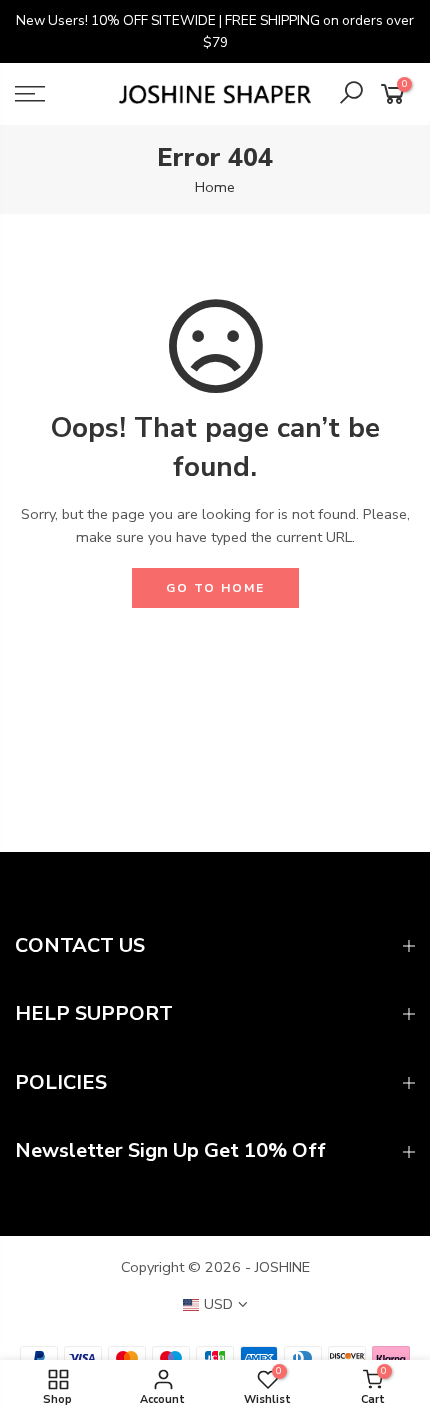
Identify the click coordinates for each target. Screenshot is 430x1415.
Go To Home (215, 588)
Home (215, 187)
